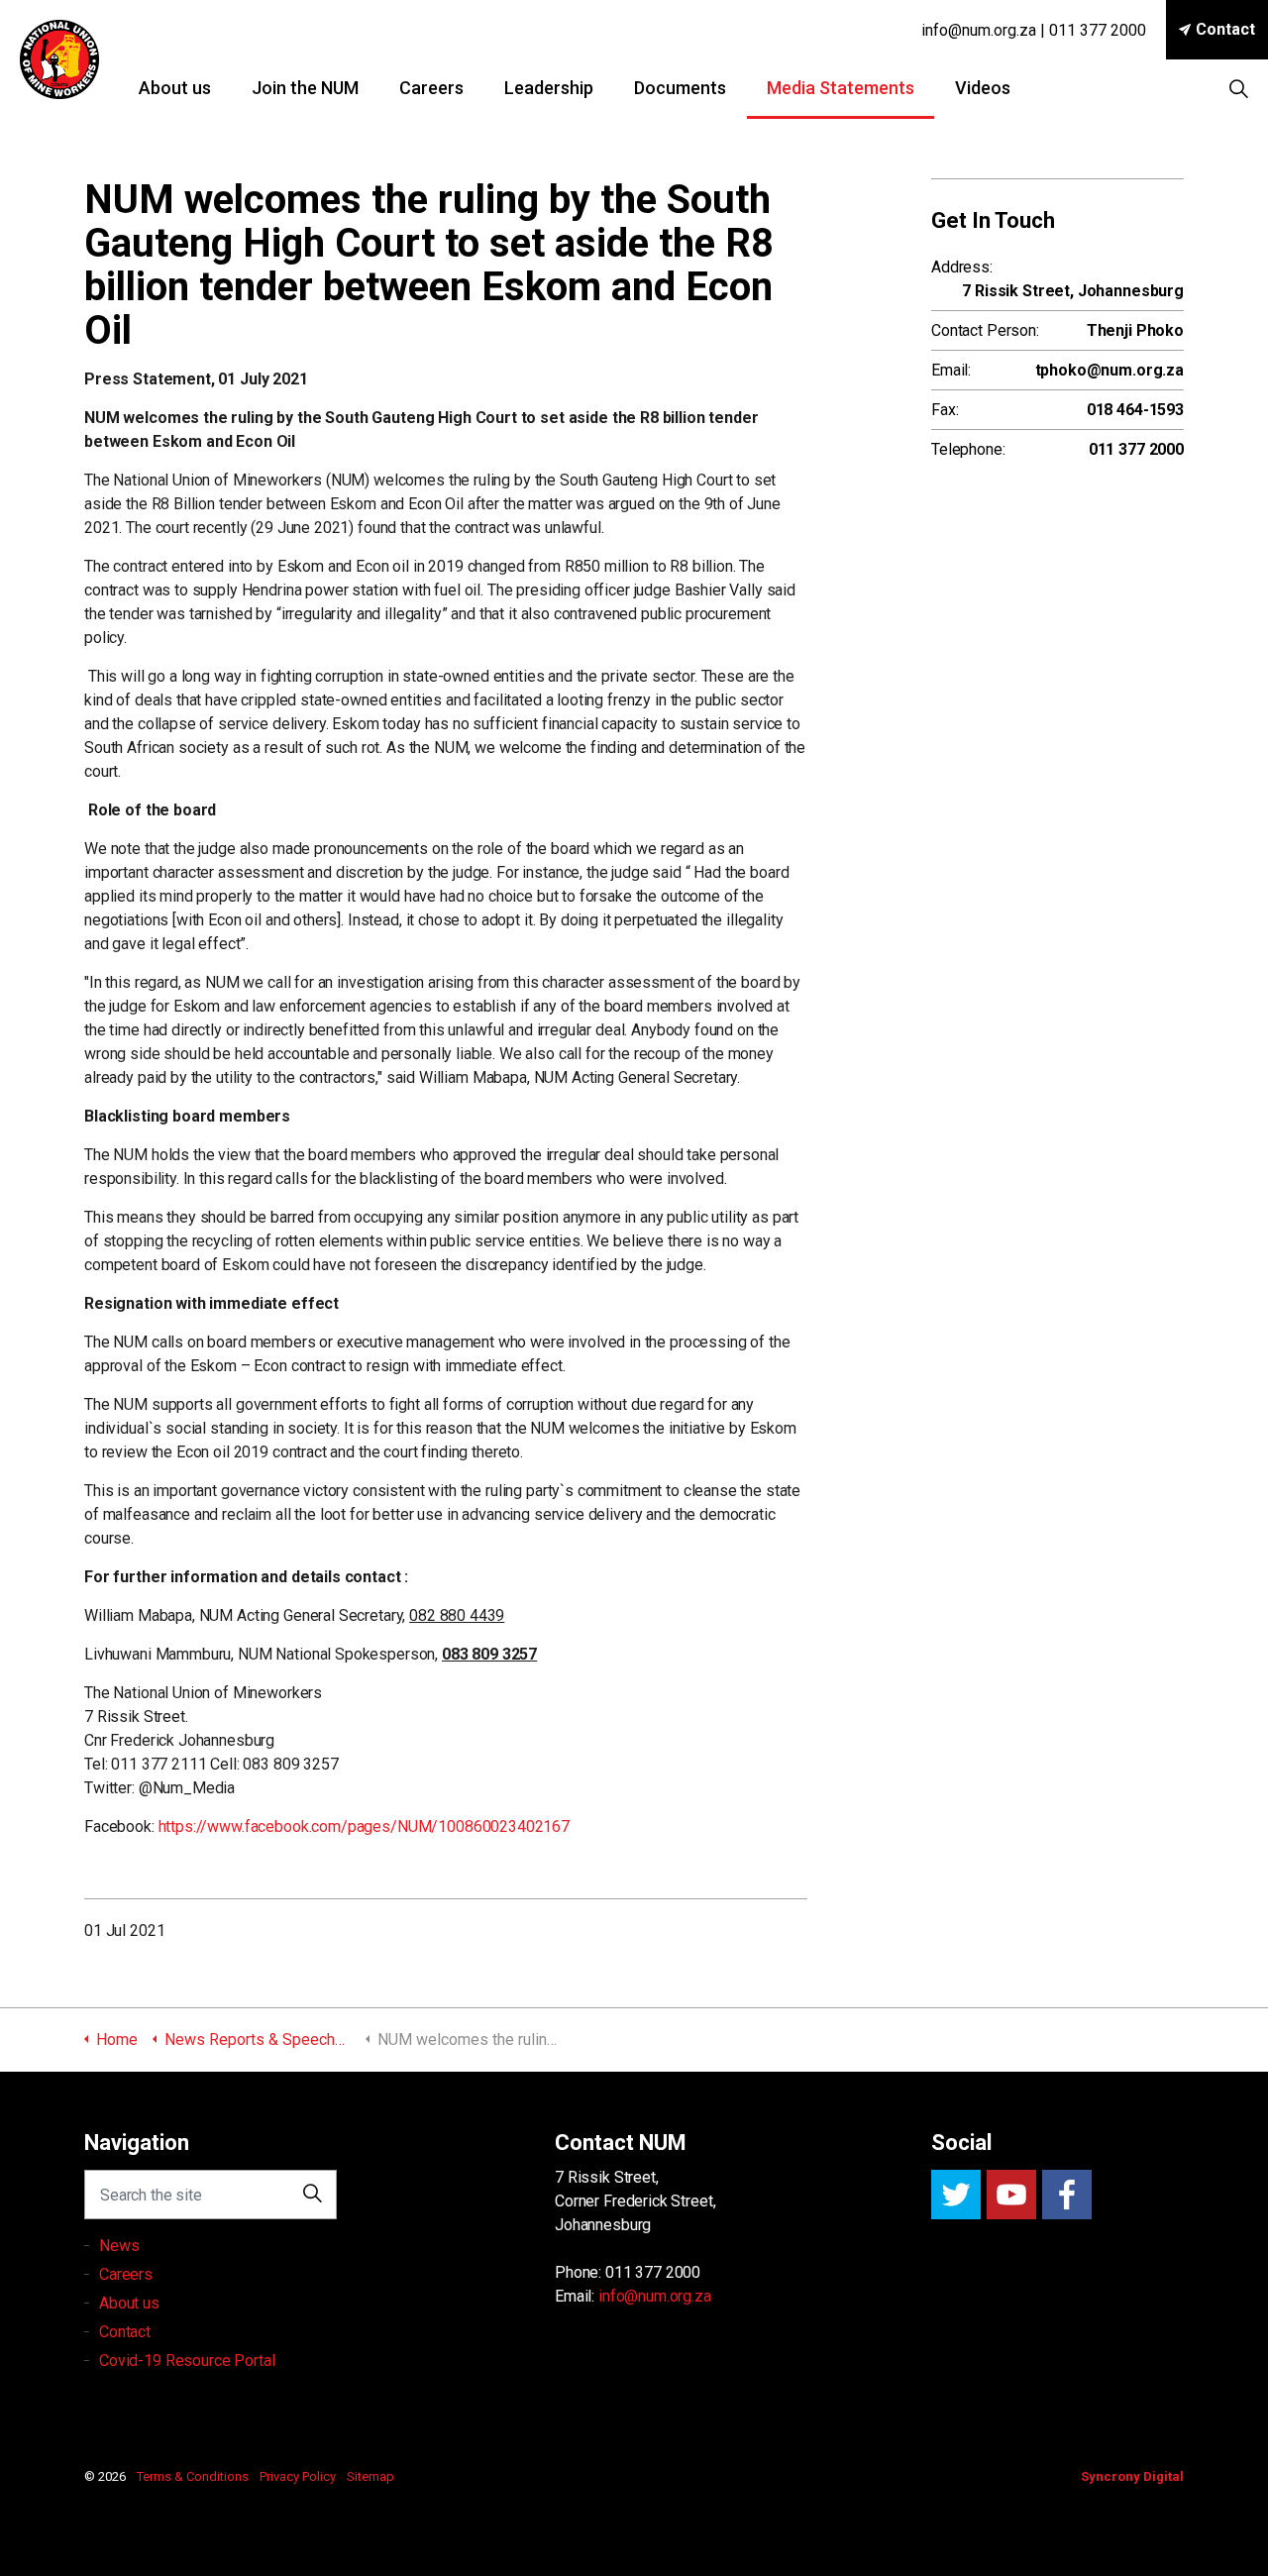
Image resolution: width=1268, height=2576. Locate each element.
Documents (680, 88)
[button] (312, 2195)
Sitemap (370, 2476)
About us (175, 88)
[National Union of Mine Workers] (59, 59)
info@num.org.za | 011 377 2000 (1034, 30)
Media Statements (841, 88)
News (119, 2246)
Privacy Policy (298, 2476)
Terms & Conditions (193, 2476)
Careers (431, 88)
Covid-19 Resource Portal (187, 2361)
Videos (983, 88)
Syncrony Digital (1132, 2476)
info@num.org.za (655, 2296)
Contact (1225, 29)
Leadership (549, 88)
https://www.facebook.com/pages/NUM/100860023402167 (365, 1826)
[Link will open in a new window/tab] (956, 2195)
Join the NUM (305, 88)
